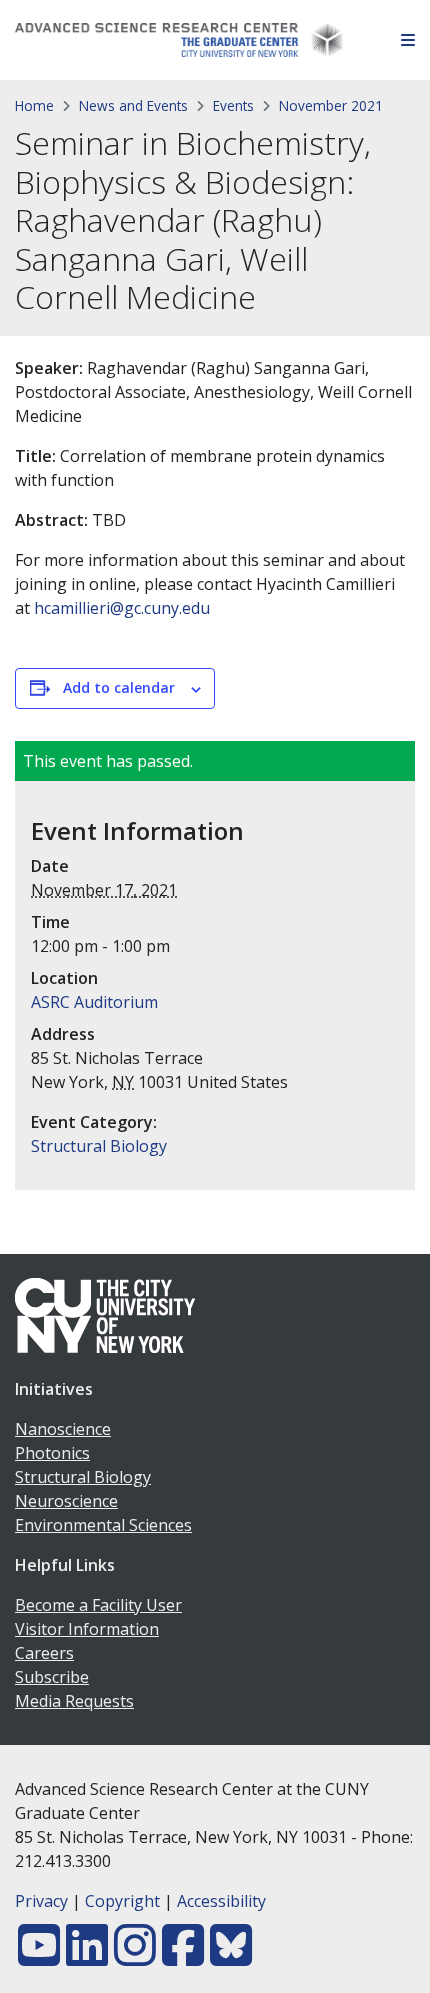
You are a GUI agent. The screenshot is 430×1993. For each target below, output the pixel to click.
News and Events (133, 105)
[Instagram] (135, 1957)
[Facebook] (183, 1957)
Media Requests (74, 1701)
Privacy (41, 1901)
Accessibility (221, 1901)
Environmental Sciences (103, 1525)
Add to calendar (119, 687)
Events (233, 105)
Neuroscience (66, 1501)
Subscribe (52, 1677)
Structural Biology (99, 1146)
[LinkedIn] (87, 1957)
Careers (44, 1653)
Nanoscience (63, 1429)
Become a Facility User (98, 1605)
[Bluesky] (231, 1957)
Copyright (122, 1901)
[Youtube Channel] (39, 1957)
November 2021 (331, 105)
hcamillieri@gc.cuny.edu (122, 608)
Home (34, 105)
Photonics (52, 1453)
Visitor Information (87, 1629)
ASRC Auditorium (94, 1002)
